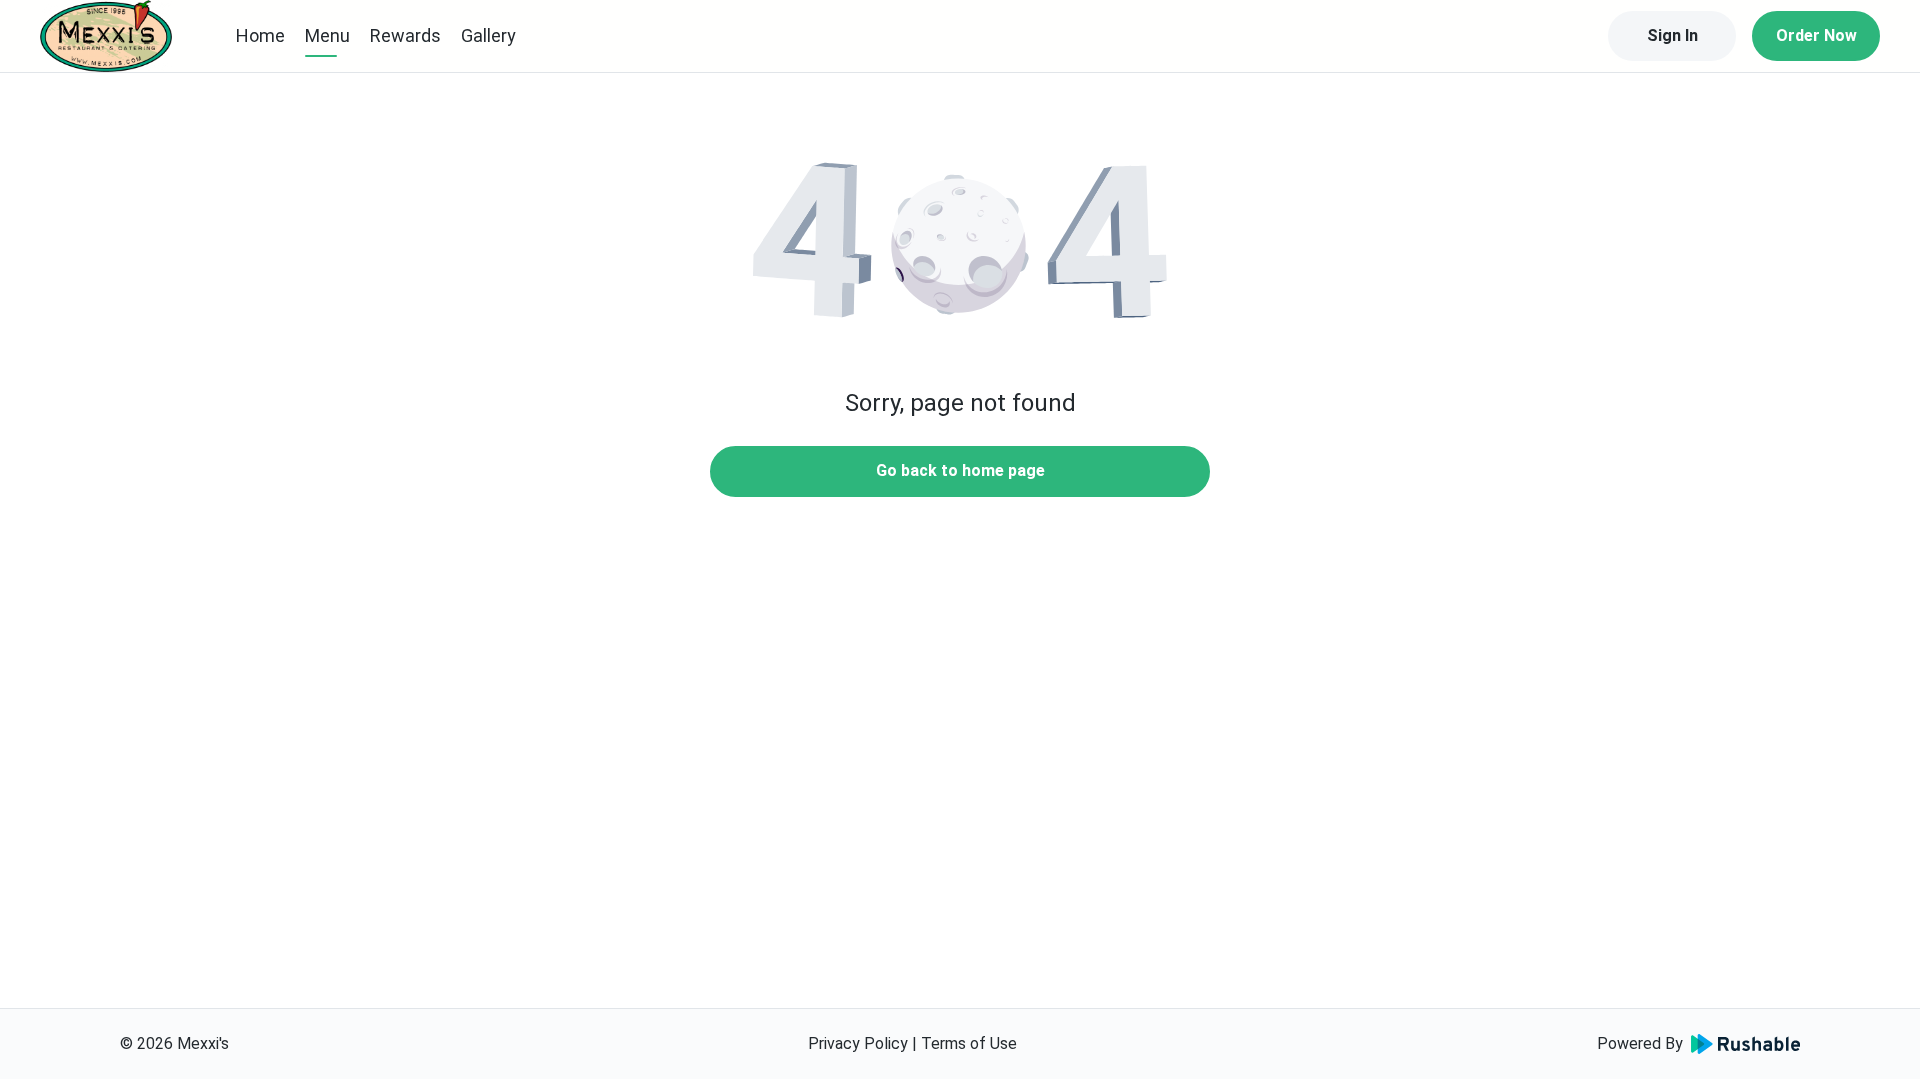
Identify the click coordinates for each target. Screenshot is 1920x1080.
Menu (327, 35)
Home (260, 35)
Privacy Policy (858, 1043)
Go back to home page (960, 470)
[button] (960, 240)
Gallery (488, 35)
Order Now (1816, 35)
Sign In (1672, 35)
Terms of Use (969, 1043)
